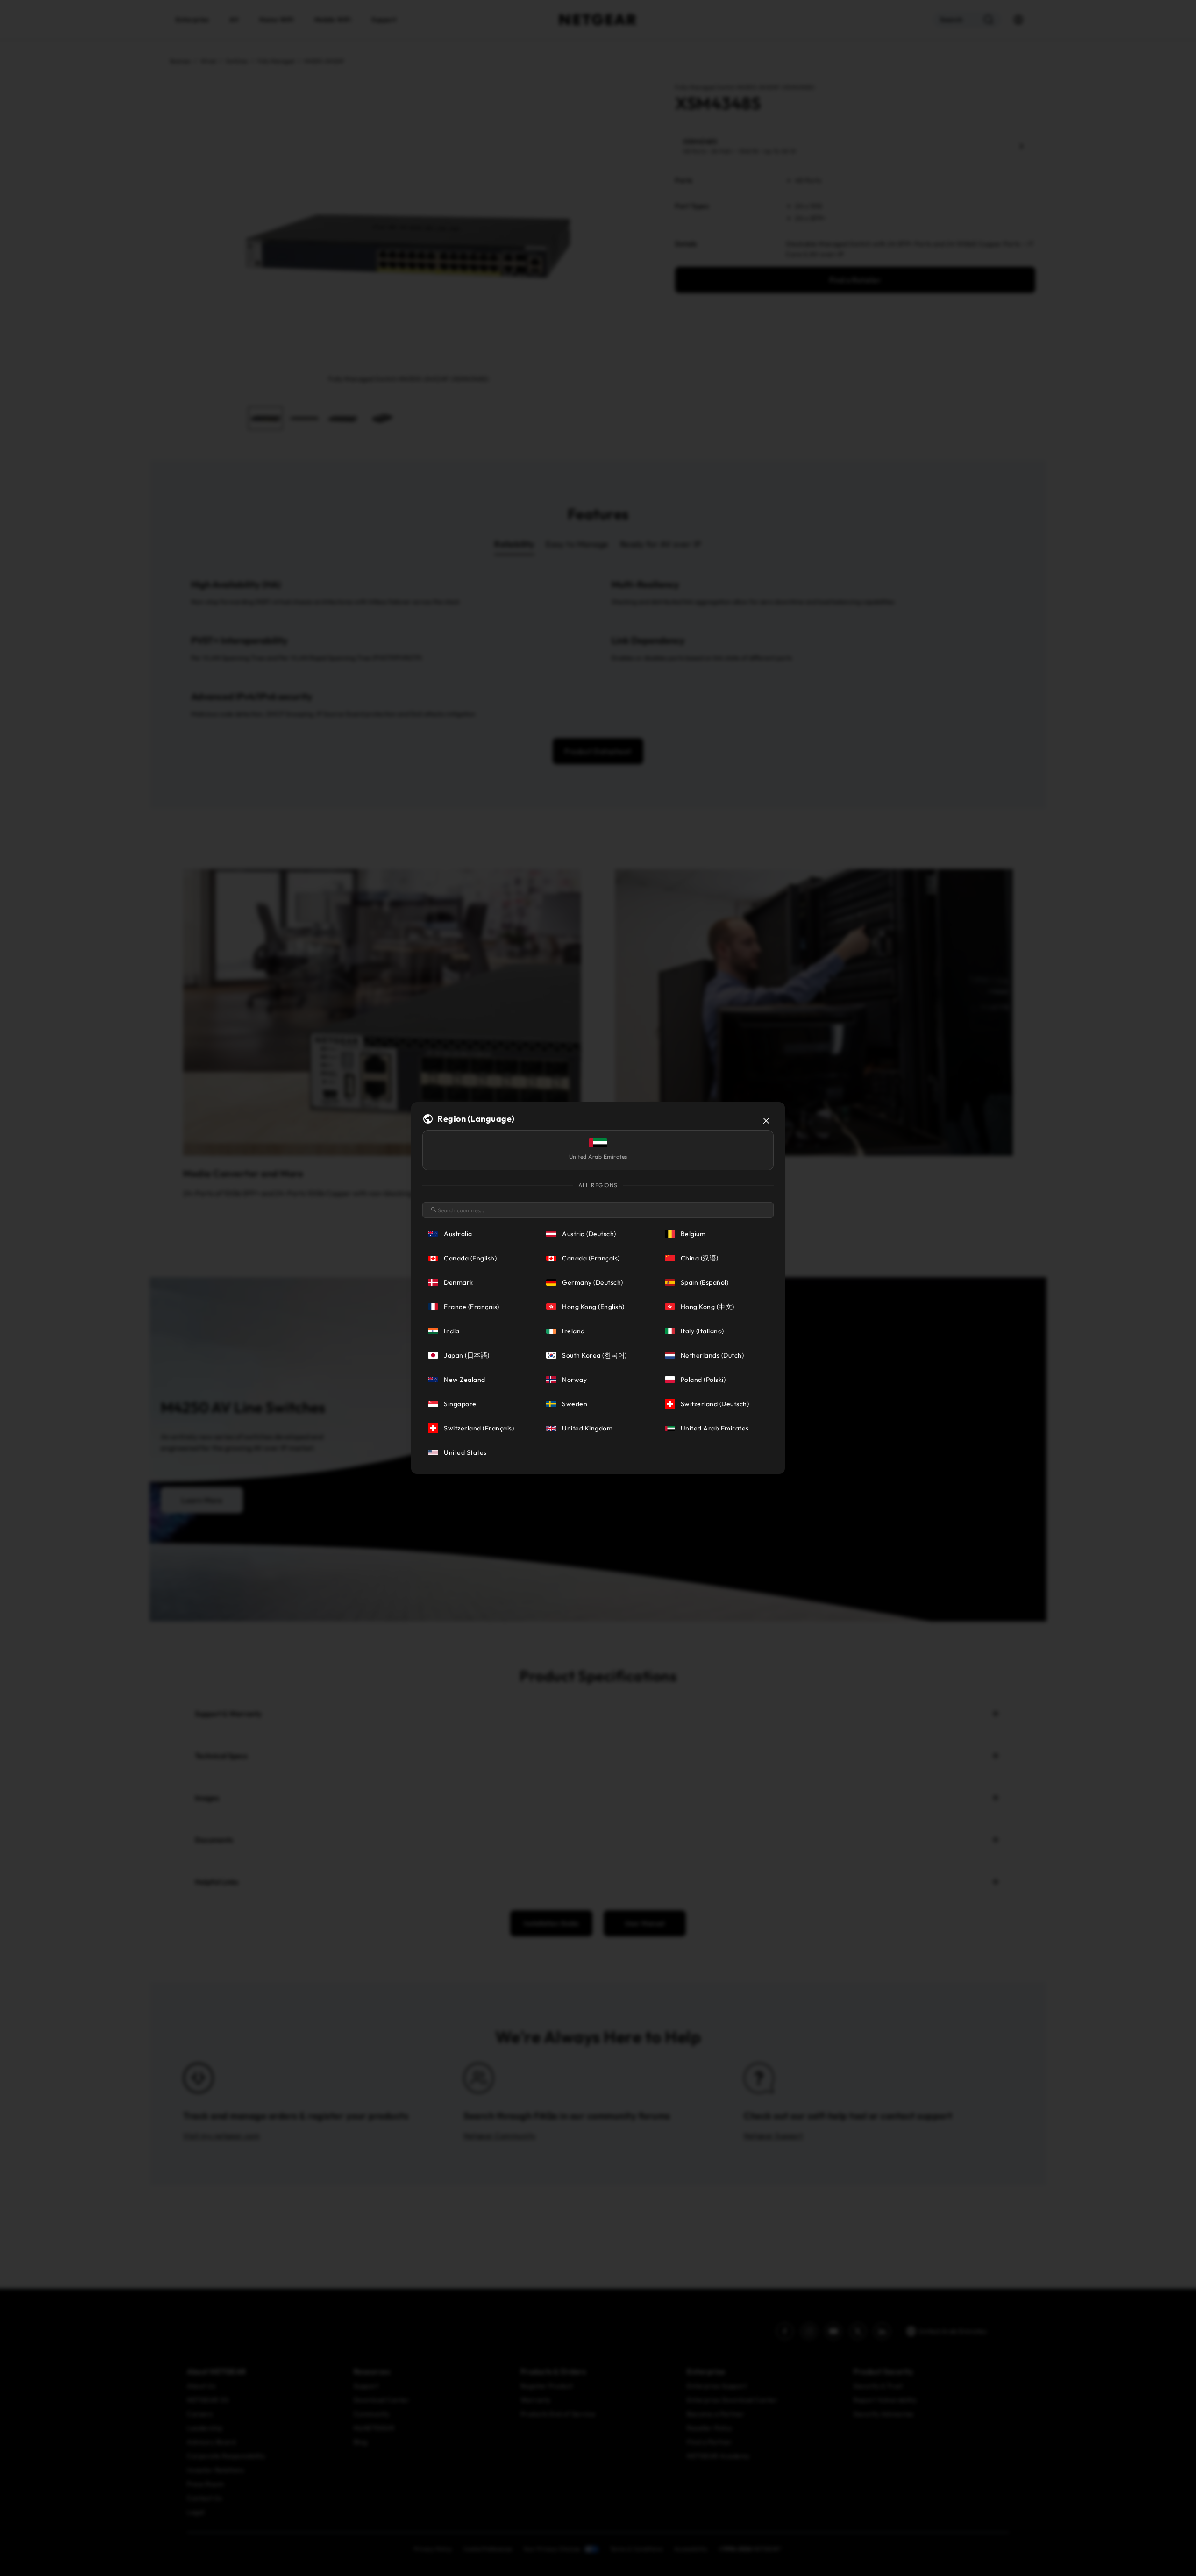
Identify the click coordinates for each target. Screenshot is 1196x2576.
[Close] (766, 1121)
